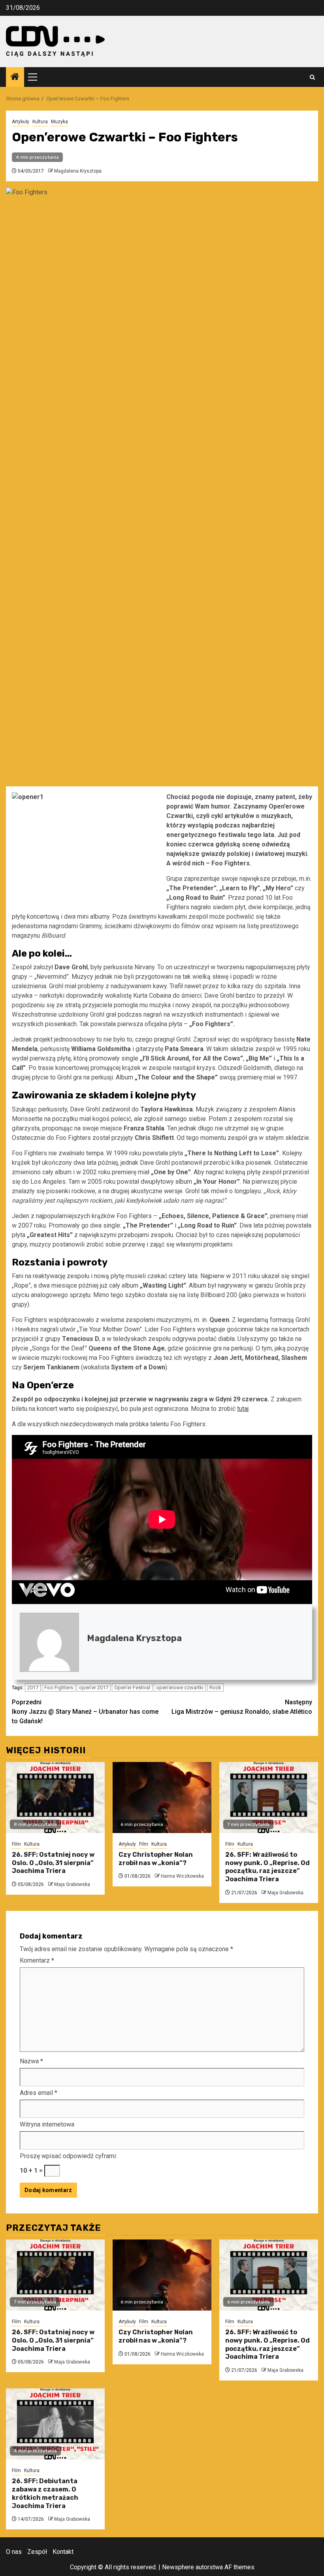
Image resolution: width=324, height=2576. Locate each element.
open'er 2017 (94, 1688)
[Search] (312, 77)
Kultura (40, 122)
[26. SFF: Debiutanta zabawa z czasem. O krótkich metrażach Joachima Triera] (55, 2424)
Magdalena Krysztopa (78, 171)
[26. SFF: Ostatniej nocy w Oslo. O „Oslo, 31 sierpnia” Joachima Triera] (55, 1798)
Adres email (39, 2093)
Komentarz (37, 1960)
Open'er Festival (132, 1688)
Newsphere (178, 2567)
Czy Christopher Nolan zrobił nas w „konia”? (156, 1859)
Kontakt (63, 2552)
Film (16, 1844)
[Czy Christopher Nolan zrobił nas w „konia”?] (162, 1798)
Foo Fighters (59, 1688)
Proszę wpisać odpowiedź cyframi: (68, 2156)
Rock (215, 1688)
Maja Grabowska (72, 1884)
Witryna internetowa (47, 2124)
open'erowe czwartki (180, 1688)
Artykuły (21, 122)
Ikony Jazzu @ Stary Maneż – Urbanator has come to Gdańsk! (85, 1712)
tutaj (243, 1409)
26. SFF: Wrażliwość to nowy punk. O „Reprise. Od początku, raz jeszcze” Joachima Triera (267, 1867)
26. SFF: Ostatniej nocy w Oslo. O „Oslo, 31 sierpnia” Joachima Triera (53, 1863)
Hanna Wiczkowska (182, 1876)
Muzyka (59, 122)
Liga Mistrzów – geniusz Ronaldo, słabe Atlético (242, 1707)
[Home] (15, 77)
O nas (14, 2552)
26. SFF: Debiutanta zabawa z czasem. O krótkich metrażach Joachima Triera (45, 2493)
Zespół (37, 2552)
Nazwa (31, 2061)
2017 (33, 1688)
